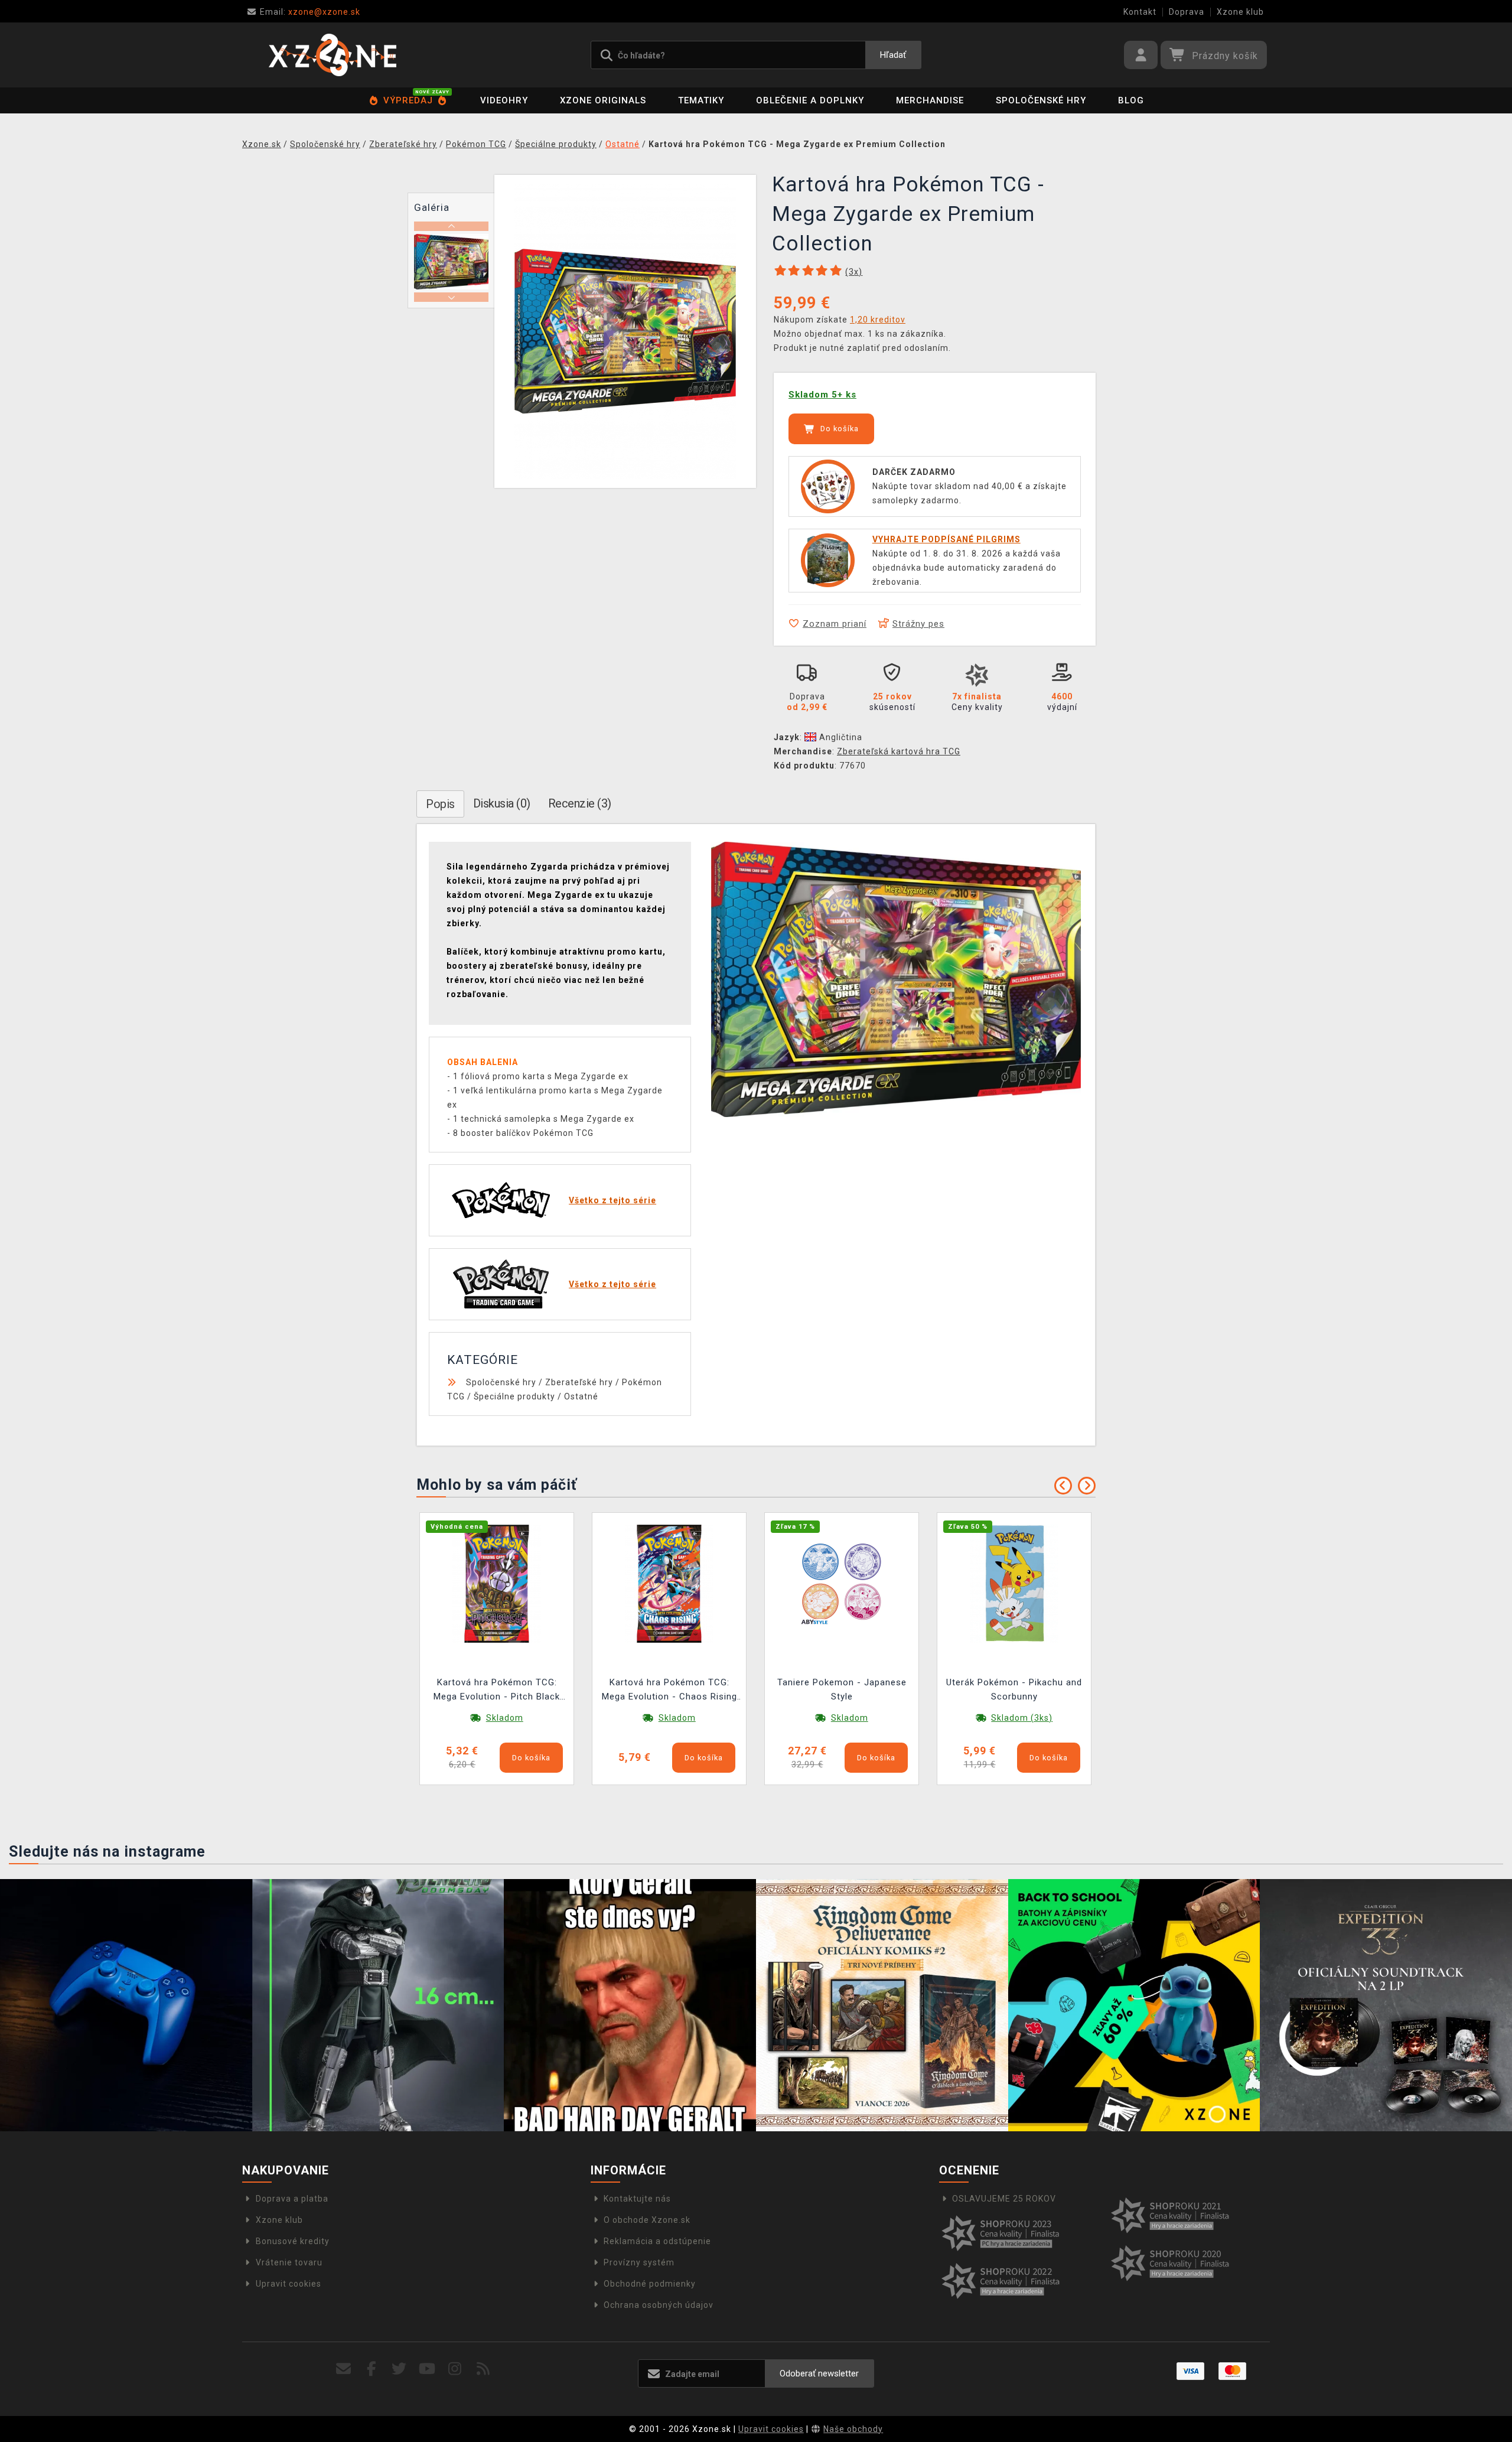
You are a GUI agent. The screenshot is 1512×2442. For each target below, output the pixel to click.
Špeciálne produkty (514, 1396)
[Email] (343, 2369)
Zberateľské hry (579, 1382)
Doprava (1187, 12)
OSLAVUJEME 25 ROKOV (1004, 2199)
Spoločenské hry (1041, 100)
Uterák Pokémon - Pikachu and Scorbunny (1014, 1689)
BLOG (1131, 100)
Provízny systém (639, 2262)
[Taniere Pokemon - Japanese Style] (842, 1583)
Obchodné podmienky (650, 2284)
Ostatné (581, 1396)
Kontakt (1140, 12)
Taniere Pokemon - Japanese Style (842, 1689)
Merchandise (930, 100)
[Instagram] (455, 2369)
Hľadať (893, 55)
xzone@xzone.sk (310, 12)
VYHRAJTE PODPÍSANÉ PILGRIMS (946, 539)
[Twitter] (400, 2369)
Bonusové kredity (293, 2241)
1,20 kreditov (878, 320)
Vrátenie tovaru (289, 2262)
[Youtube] (427, 2369)
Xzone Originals (603, 100)
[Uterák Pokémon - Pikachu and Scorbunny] (1014, 1583)
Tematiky (701, 100)
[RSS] (483, 2369)
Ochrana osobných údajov (659, 2305)
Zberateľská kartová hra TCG (899, 751)
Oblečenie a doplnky (810, 100)
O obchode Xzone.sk (647, 2220)
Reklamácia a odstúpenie (657, 2241)
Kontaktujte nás (637, 2199)
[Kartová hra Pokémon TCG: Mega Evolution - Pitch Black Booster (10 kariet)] (497, 1583)
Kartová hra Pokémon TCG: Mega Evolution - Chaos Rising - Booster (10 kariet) (669, 1691)
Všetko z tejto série (612, 1200)
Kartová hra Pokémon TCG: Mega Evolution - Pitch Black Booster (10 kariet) (497, 1691)
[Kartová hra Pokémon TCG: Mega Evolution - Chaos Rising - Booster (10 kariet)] (669, 1583)
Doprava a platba (292, 2199)
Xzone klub (1240, 12)
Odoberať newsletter (819, 2373)
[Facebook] (372, 2369)
